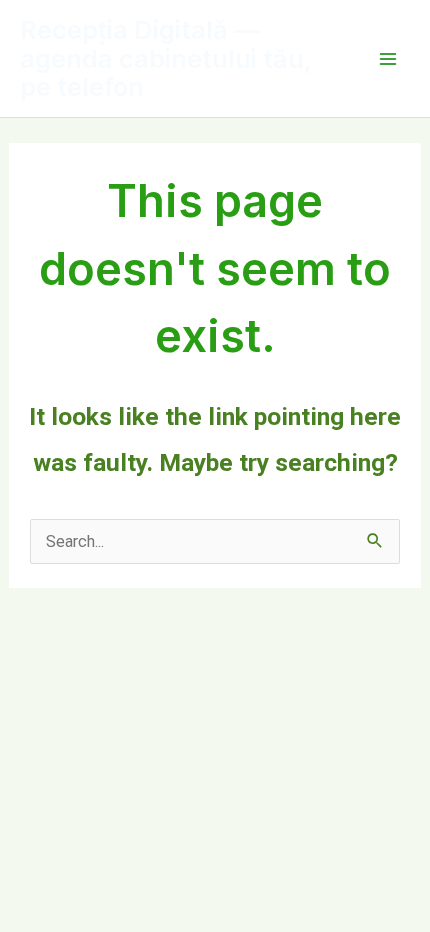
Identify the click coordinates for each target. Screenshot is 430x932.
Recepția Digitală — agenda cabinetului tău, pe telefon (165, 57)
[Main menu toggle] (387, 58)
